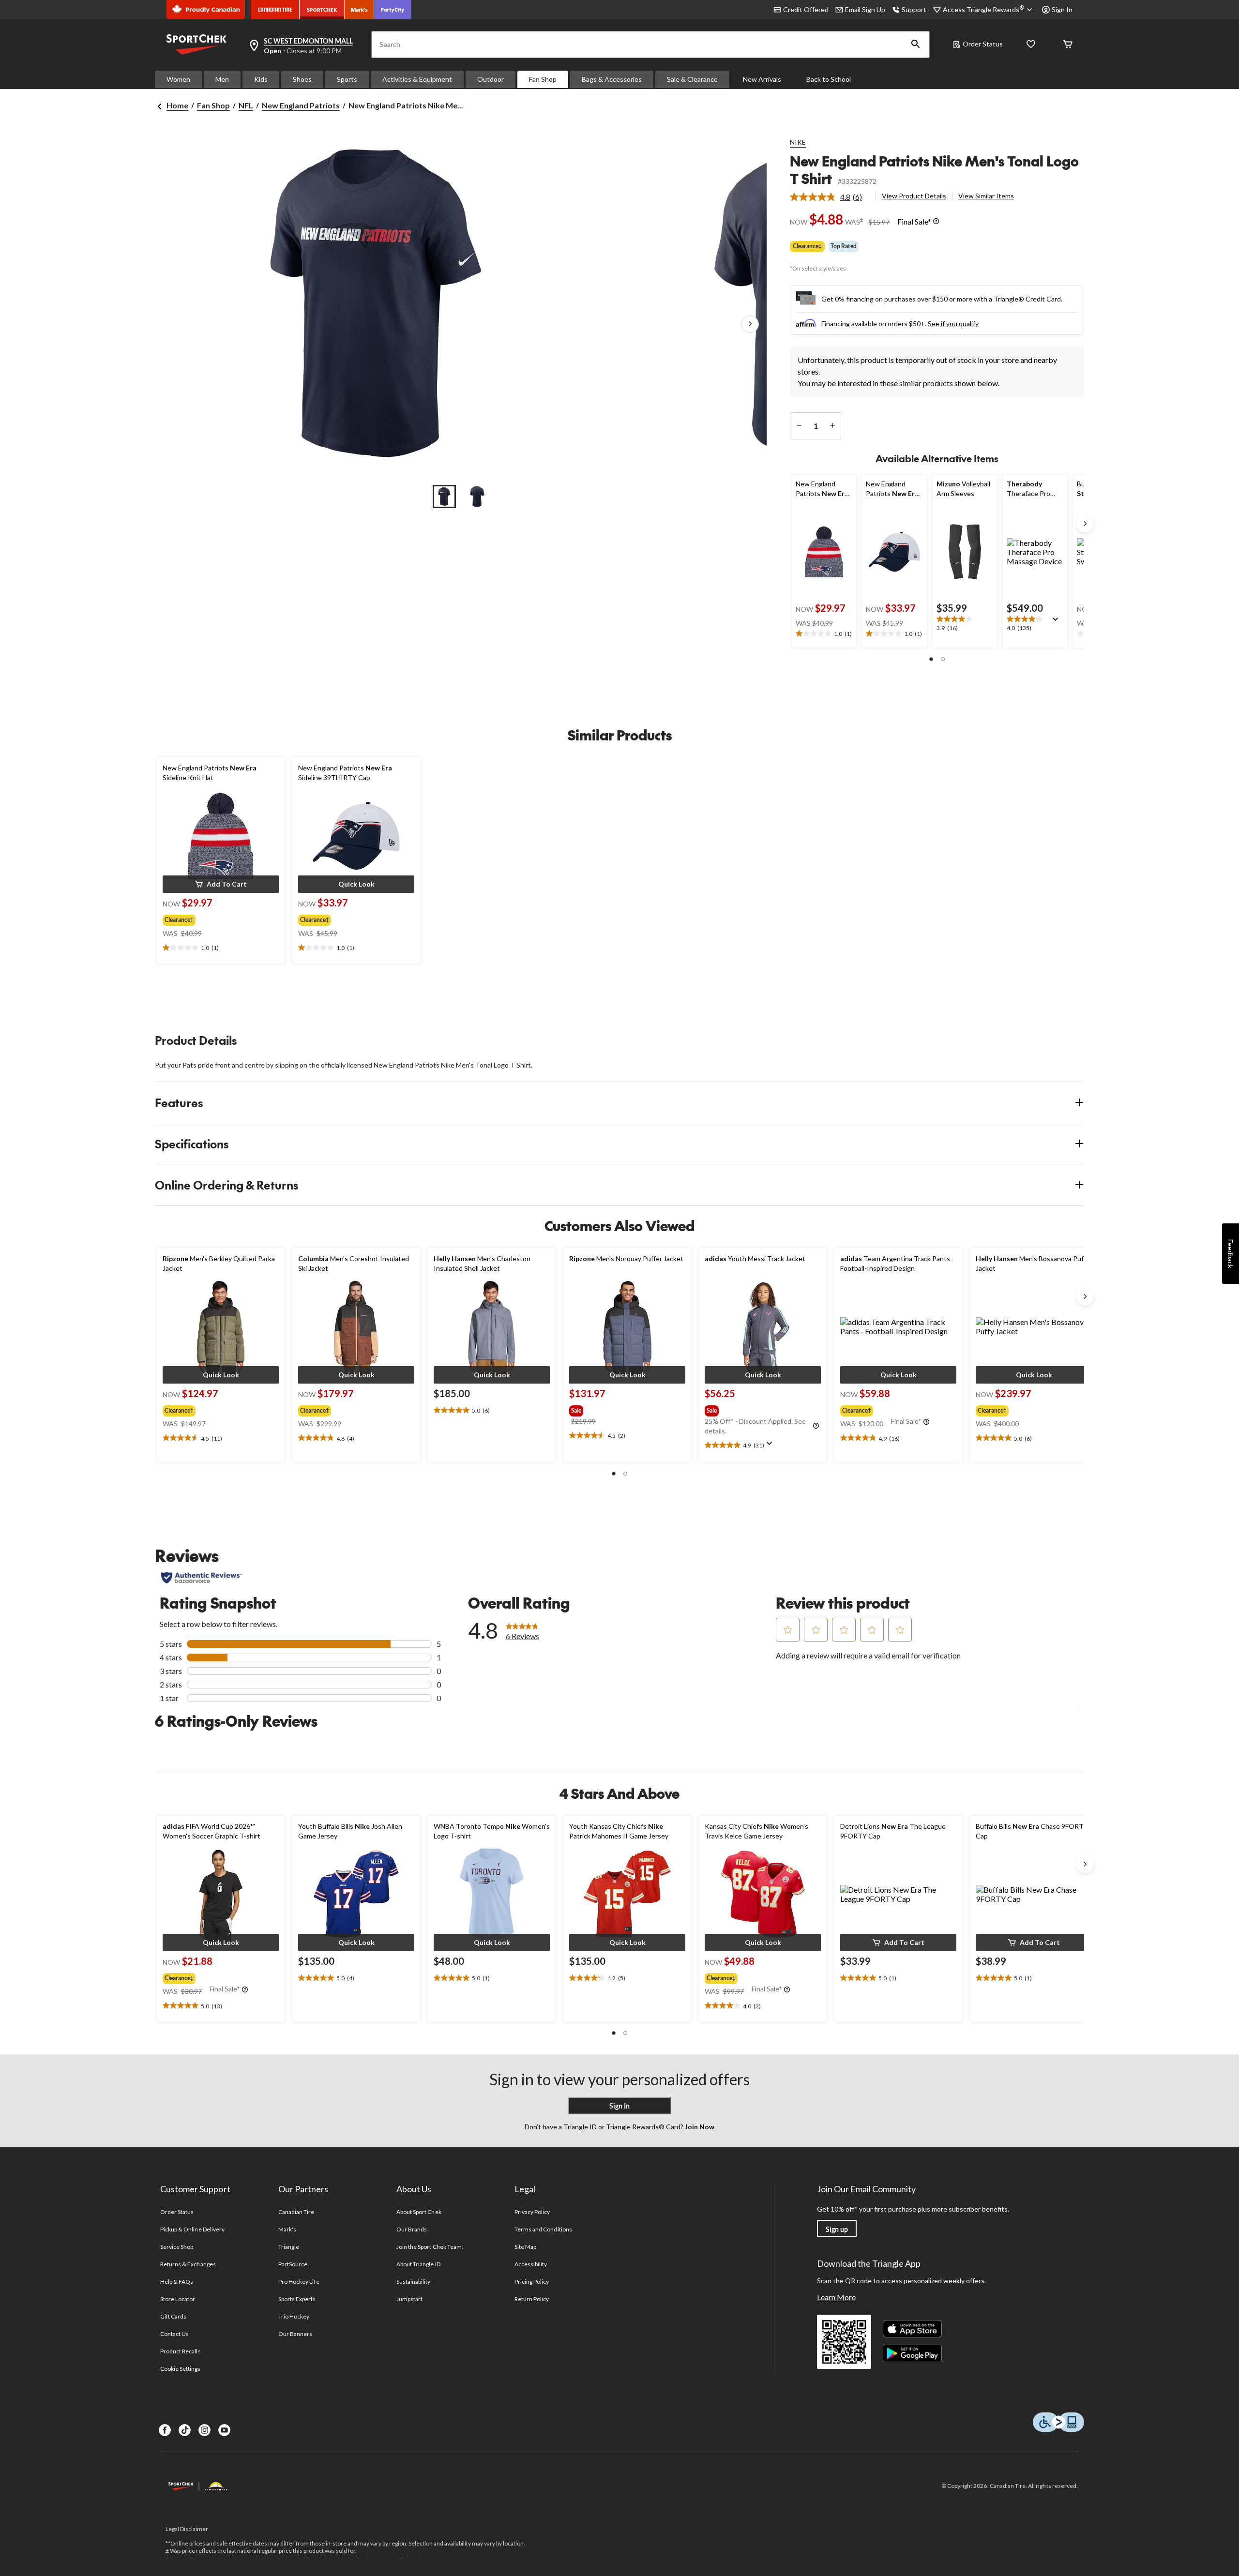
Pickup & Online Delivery (192, 2229)
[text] (824, 634)
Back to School (829, 79)
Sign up (837, 2229)
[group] (212, 918)
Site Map (525, 2247)
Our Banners (295, 2334)
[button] (916, 45)
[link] (830, 197)
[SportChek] (322, 10)
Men (222, 79)
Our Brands (412, 2229)
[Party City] (393, 10)
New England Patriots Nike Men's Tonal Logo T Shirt (934, 170)
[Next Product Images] (750, 325)
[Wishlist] (1031, 45)
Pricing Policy (532, 2282)
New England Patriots (301, 105)
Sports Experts (297, 2299)
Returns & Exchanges (188, 2264)
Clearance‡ (807, 246)
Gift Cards (173, 2316)
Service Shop (177, 2247)
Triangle (289, 2247)
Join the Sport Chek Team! (430, 2247)
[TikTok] (185, 2430)
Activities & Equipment (417, 79)
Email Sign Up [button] (865, 9)
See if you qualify (953, 324)
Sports (347, 79)
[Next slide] (1085, 524)
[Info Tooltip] (936, 222)
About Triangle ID (418, 2264)
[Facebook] (165, 2430)
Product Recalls (181, 2351)
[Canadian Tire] (275, 10)
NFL (246, 105)
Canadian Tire (296, 2212)
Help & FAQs (177, 2282)
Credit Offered (806, 9)
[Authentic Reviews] (202, 1578)
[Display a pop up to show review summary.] (1058, 622)
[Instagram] (204, 2430)
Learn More (836, 2297)
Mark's (287, 2229)
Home (177, 105)
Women (178, 79)
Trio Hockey (294, 2316)
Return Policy (532, 2299)
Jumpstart (409, 2299)
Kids (261, 79)
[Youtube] (224, 2430)
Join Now (699, 2127)
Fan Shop (543, 79)
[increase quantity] (832, 426)
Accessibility (531, 2264)
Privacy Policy (532, 2212)
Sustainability (414, 2282)
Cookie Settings (180, 2369)
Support (914, 9)
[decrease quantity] (799, 426)
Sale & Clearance (692, 79)
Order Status (983, 44)
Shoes (302, 79)
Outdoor (491, 79)
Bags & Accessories (612, 79)
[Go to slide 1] (444, 497)
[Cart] (1068, 45)
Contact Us (174, 2334)
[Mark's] (359, 10)
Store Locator (178, 2299)
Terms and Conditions (543, 2229)
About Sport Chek (419, 2212)
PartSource (293, 2264)
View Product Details (914, 196)
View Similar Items (986, 196)
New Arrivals (762, 79)
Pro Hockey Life (299, 2282)
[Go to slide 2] (477, 497)
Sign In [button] (1062, 9)
